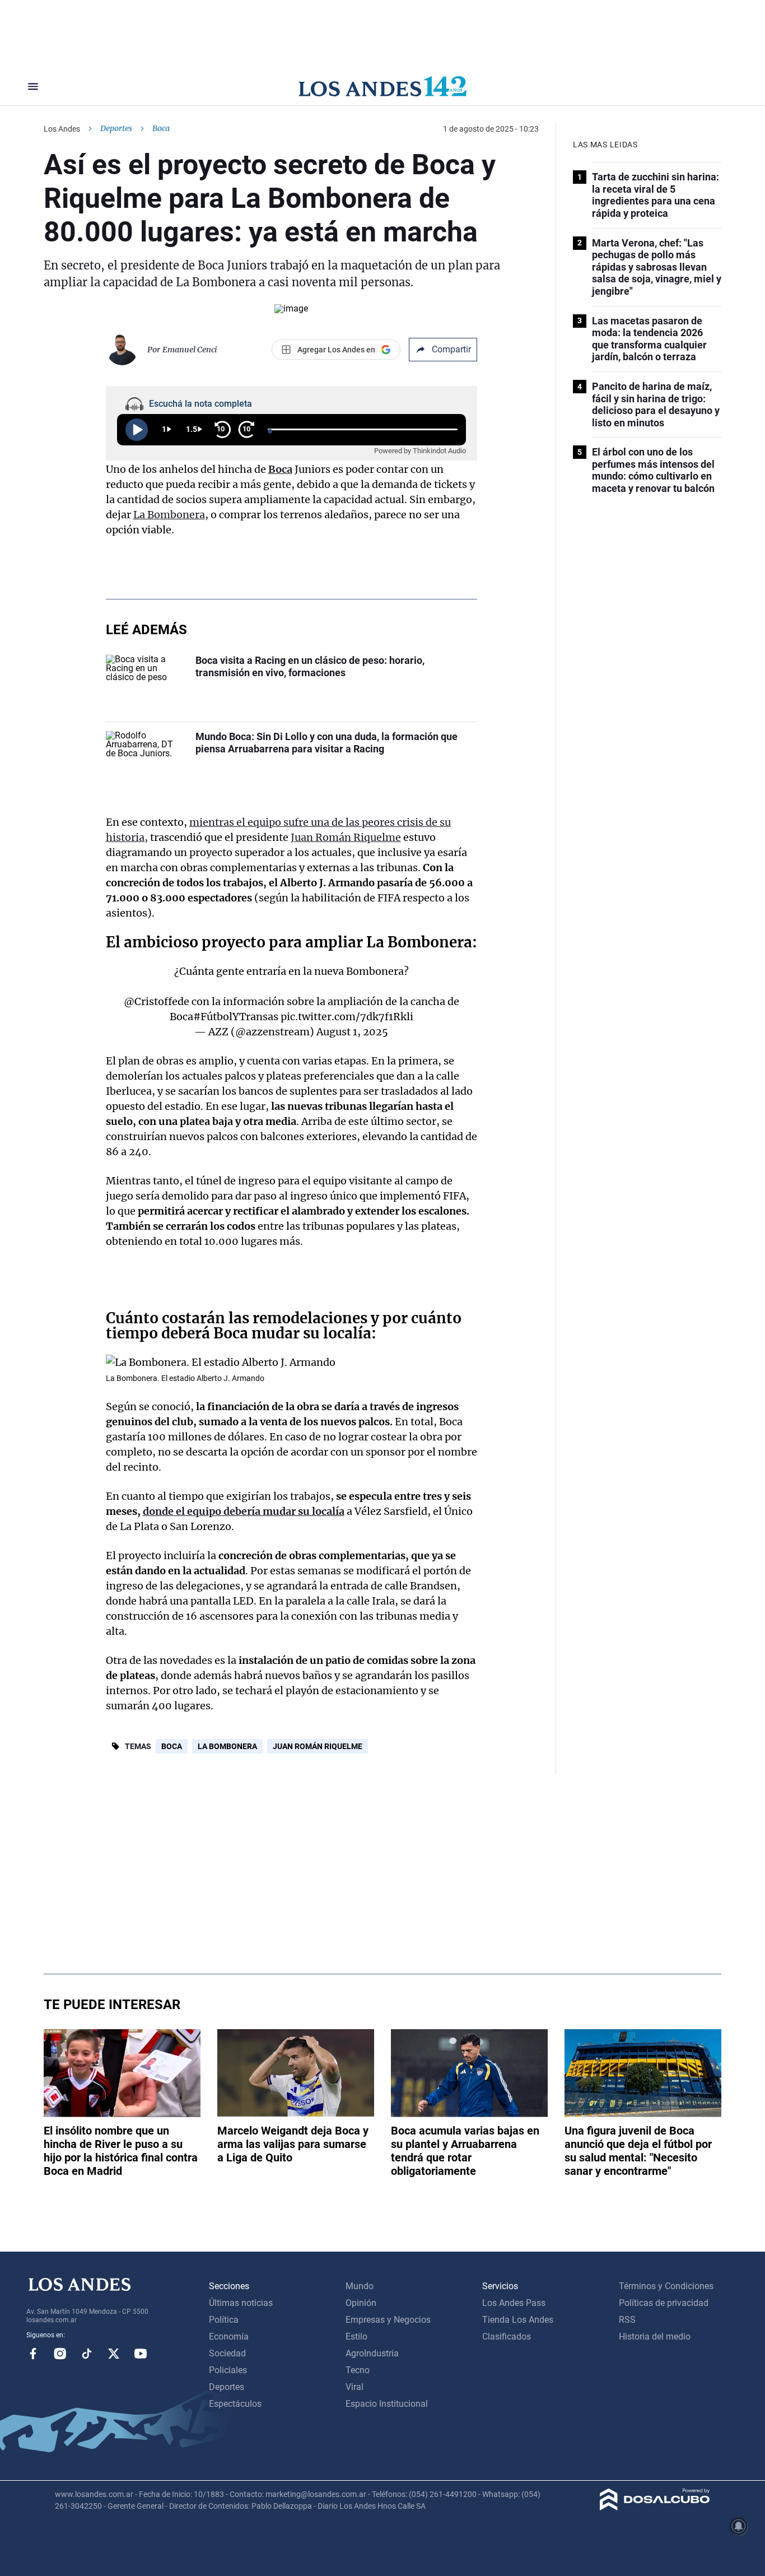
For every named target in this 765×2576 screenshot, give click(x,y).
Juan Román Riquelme (346, 837)
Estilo (356, 2336)
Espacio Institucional (387, 2404)
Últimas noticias (241, 2303)
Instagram (60, 2354)
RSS (627, 2320)
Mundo (360, 2286)
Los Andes (62, 129)
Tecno (358, 2370)
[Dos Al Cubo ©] (655, 2507)
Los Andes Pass (514, 2303)
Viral (354, 2387)
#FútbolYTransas (236, 1017)
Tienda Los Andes (518, 2320)
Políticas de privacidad (664, 2303)
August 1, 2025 (352, 1032)
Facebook (33, 2354)
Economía (229, 2336)
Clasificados (507, 2336)
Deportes (116, 128)
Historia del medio (655, 2336)
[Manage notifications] (739, 2526)
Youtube (141, 2354)
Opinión (361, 2303)
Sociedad (227, 2353)
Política (224, 2320)
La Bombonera (169, 515)
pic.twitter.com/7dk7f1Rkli (347, 1017)
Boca (172, 1746)
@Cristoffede (157, 1001)
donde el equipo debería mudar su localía (244, 1511)
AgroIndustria (372, 2353)
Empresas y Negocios (388, 2320)
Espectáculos (235, 2404)
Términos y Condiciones (666, 2286)
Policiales (228, 2370)
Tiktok (87, 2354)
